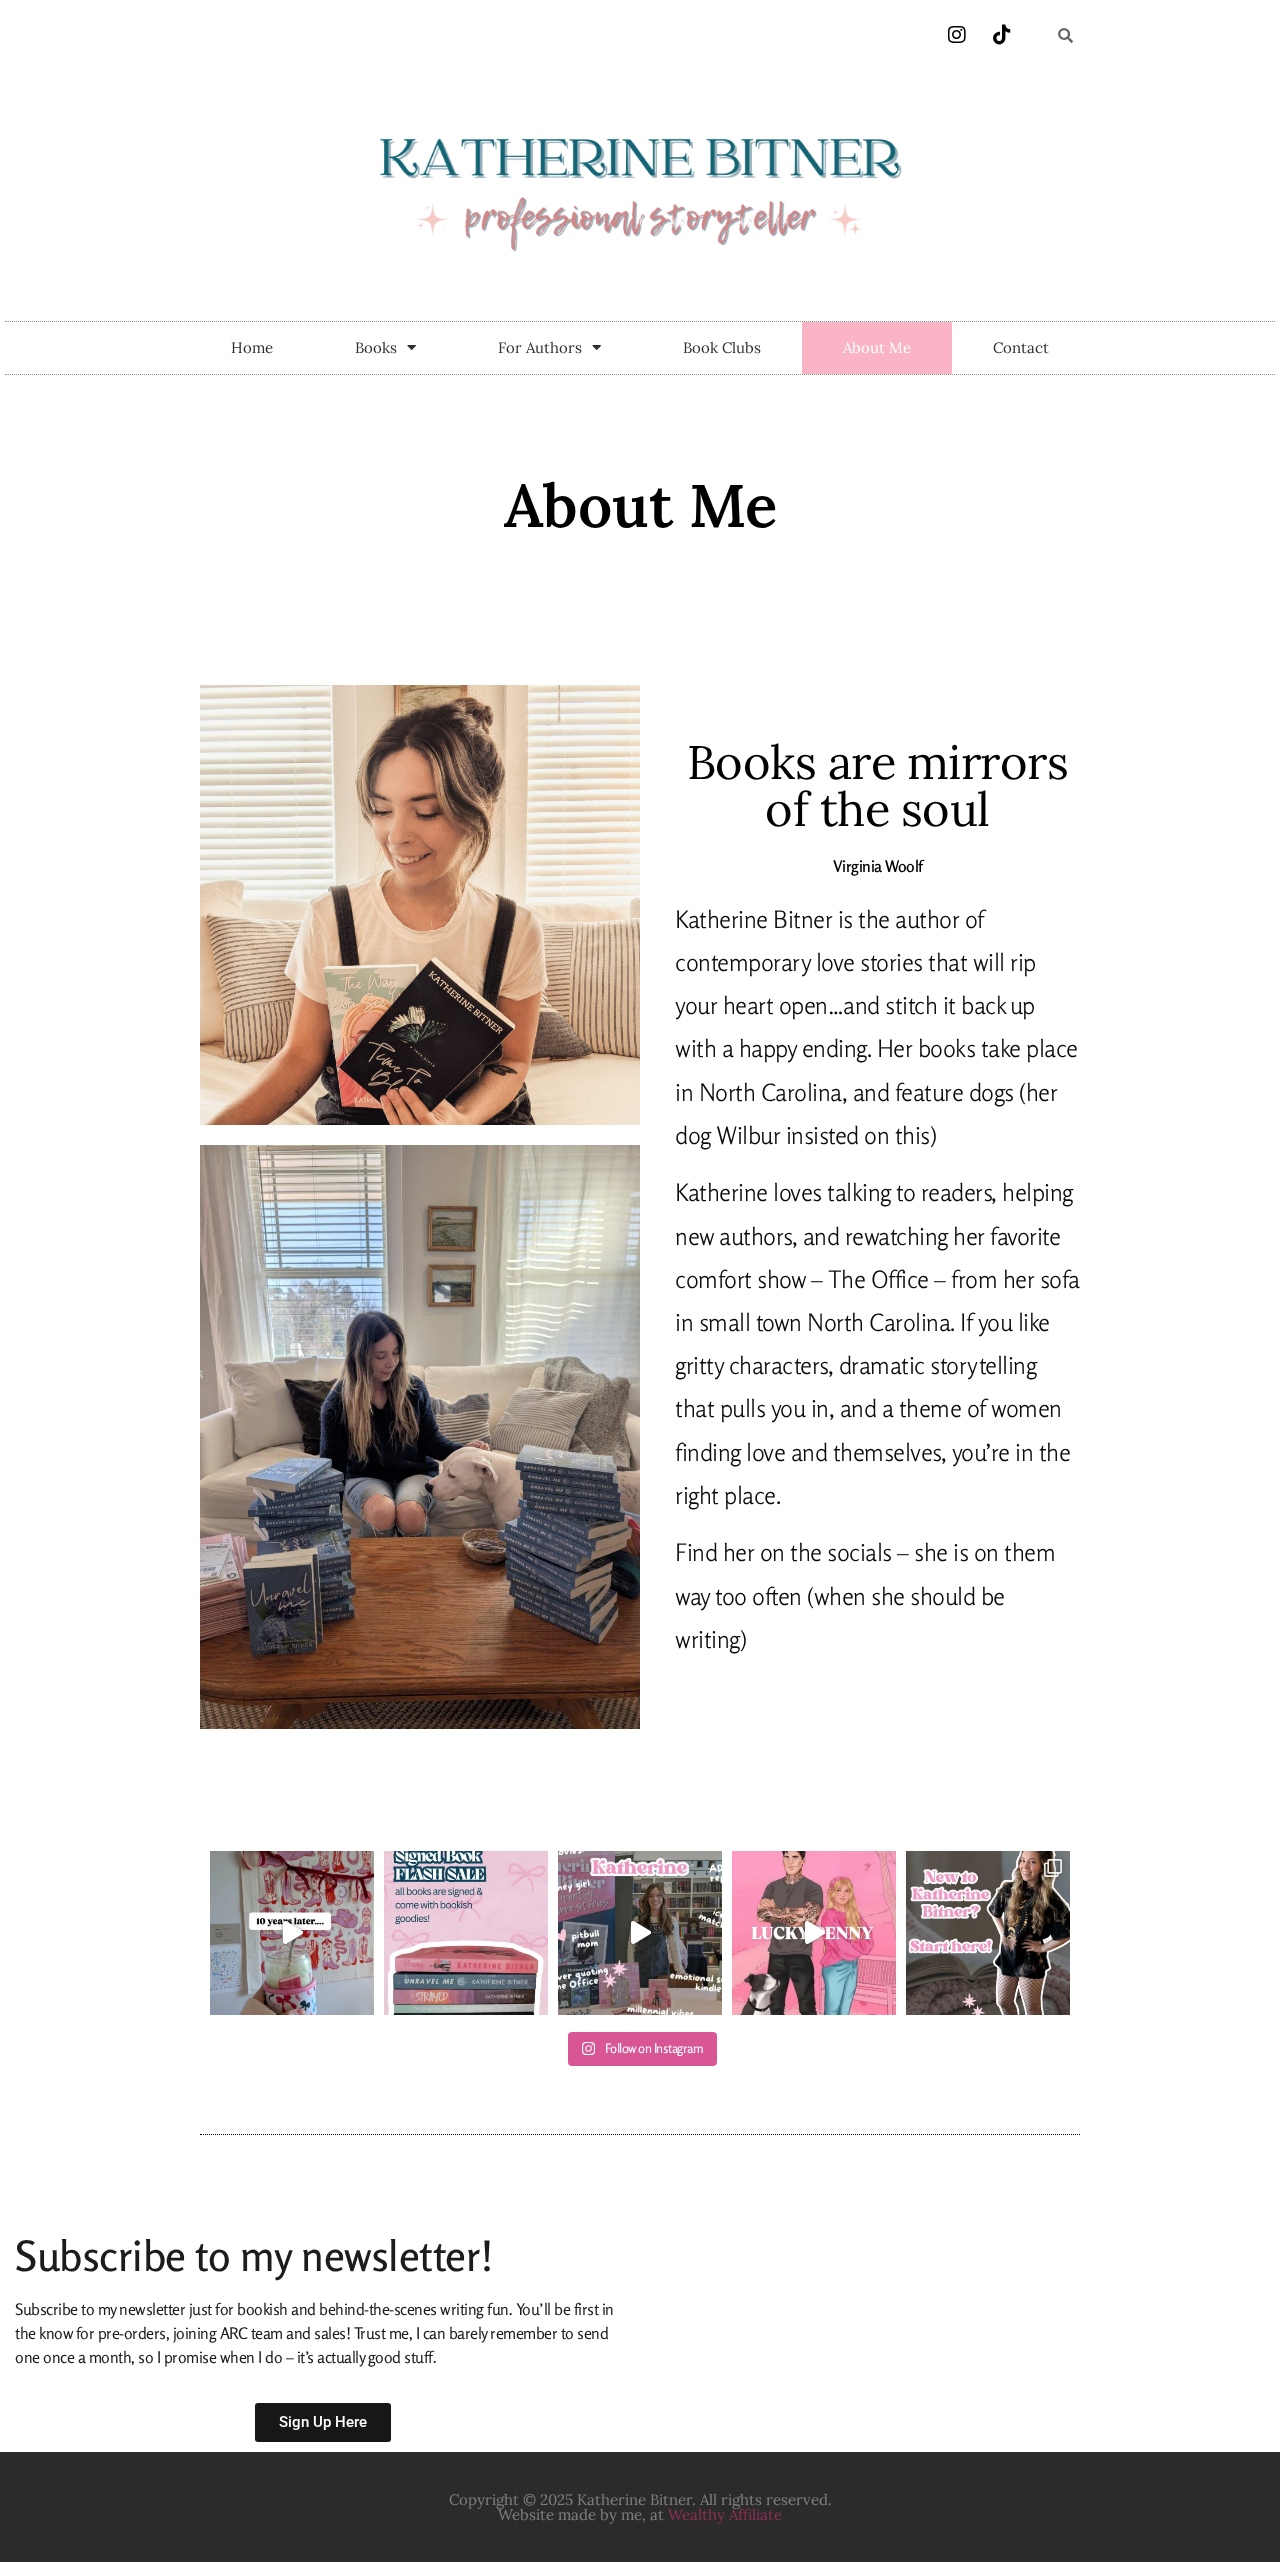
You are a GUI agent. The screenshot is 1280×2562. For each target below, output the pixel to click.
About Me (877, 347)
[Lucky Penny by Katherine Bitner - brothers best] (292, 1933)
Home (252, 347)
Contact (1021, 347)
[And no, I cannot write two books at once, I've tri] (640, 1933)
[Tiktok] (1002, 35)
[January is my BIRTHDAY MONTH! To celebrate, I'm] (466, 1933)
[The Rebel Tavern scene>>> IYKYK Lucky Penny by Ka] (814, 1933)
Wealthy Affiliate (725, 2514)
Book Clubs (722, 347)
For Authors (540, 347)
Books (376, 347)
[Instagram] (957, 35)
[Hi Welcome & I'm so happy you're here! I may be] (988, 1933)
